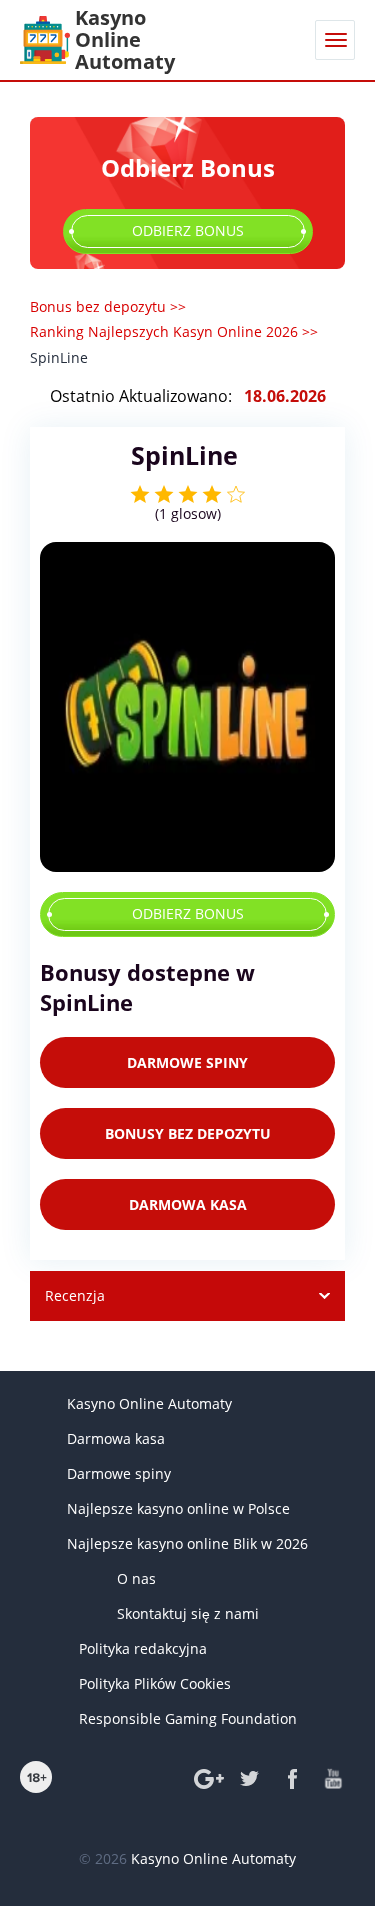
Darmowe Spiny (187, 1062)
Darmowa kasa (116, 1438)
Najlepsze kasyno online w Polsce (178, 1508)
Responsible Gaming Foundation (188, 1718)
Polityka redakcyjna (143, 1648)
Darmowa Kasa (188, 1204)
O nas (136, 1578)
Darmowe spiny (119, 1473)
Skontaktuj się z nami (188, 1613)
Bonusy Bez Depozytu (188, 1133)
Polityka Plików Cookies (155, 1683)
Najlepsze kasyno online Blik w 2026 (187, 1543)
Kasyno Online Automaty (149, 1403)
